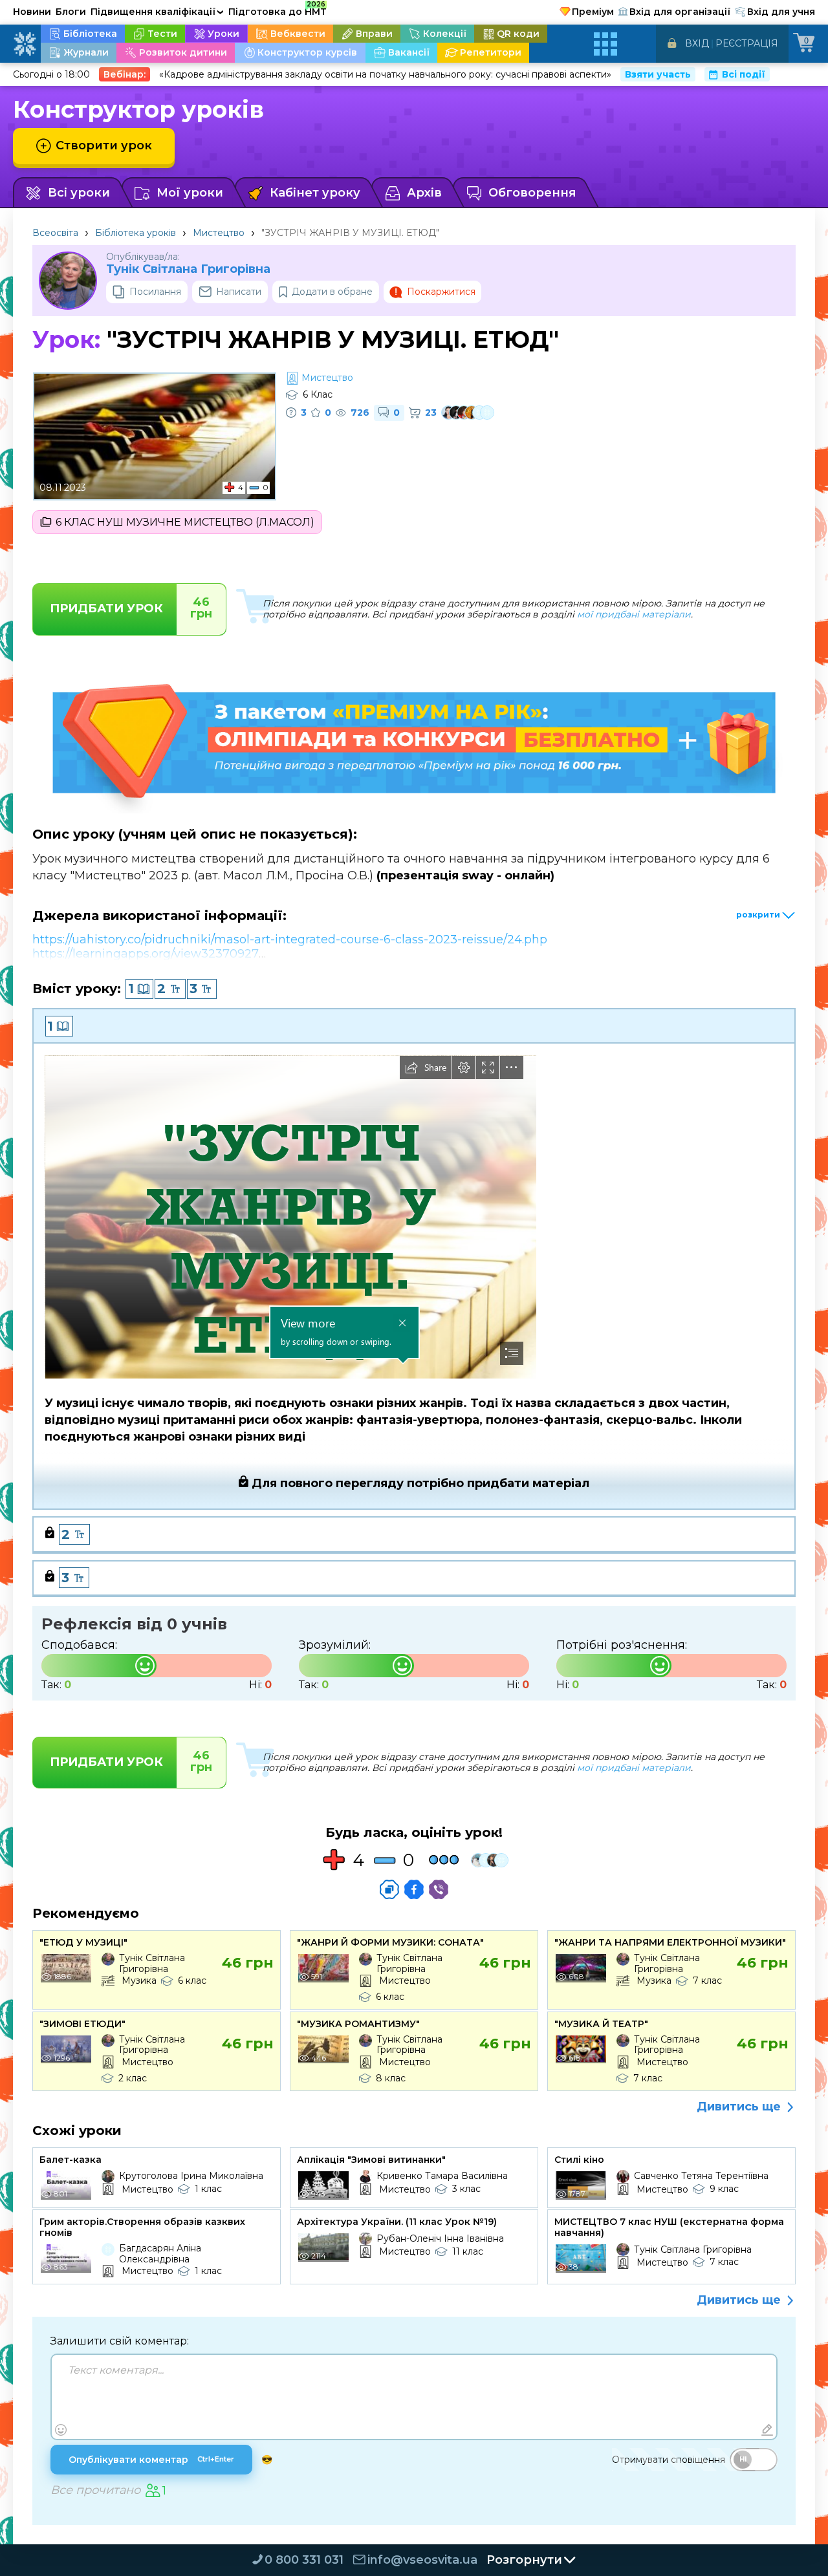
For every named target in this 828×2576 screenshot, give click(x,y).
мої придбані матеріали (634, 614)
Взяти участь (658, 74)
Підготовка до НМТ (278, 10)
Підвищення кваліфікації (157, 12)
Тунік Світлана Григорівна (188, 269)
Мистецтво (219, 233)
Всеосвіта (55, 233)
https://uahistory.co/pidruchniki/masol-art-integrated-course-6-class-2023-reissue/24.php (290, 939)
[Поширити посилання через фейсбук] (414, 1889)
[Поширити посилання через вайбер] (439, 1889)
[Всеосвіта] (25, 44)
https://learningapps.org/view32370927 (146, 954)
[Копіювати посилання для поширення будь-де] (389, 1889)
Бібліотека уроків (136, 233)
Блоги (71, 12)
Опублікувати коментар (151, 2460)
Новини (32, 12)
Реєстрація (747, 43)
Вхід (697, 43)
